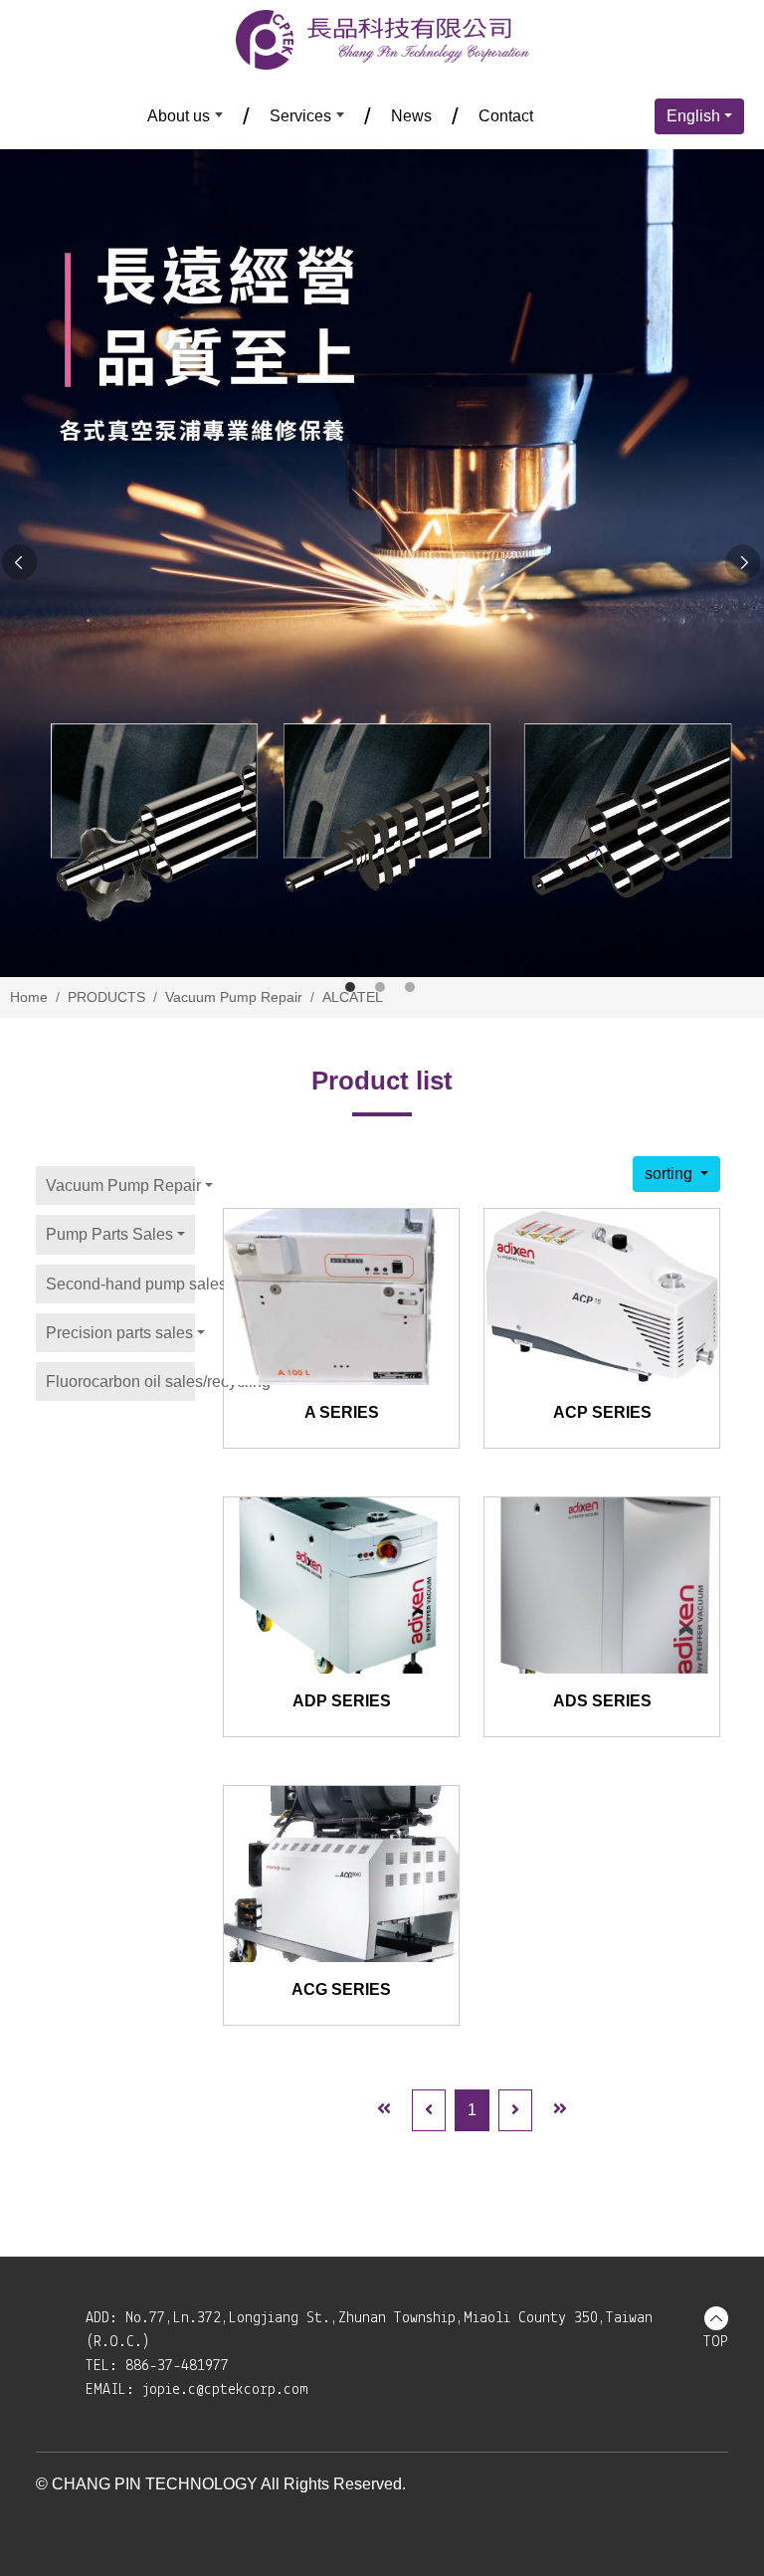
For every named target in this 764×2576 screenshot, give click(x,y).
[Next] (515, 2110)
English (693, 116)
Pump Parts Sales (109, 1234)
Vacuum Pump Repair (120, 1186)
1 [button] (350, 987)
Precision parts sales (119, 1333)
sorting (670, 1174)
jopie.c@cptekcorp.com (225, 2390)
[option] (382, 563)
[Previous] (429, 2110)
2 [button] (380, 987)
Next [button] (744, 563)
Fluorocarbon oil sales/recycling (120, 1382)
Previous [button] (20, 563)
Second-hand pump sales (120, 1284)
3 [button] (410, 987)
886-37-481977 (177, 2366)
